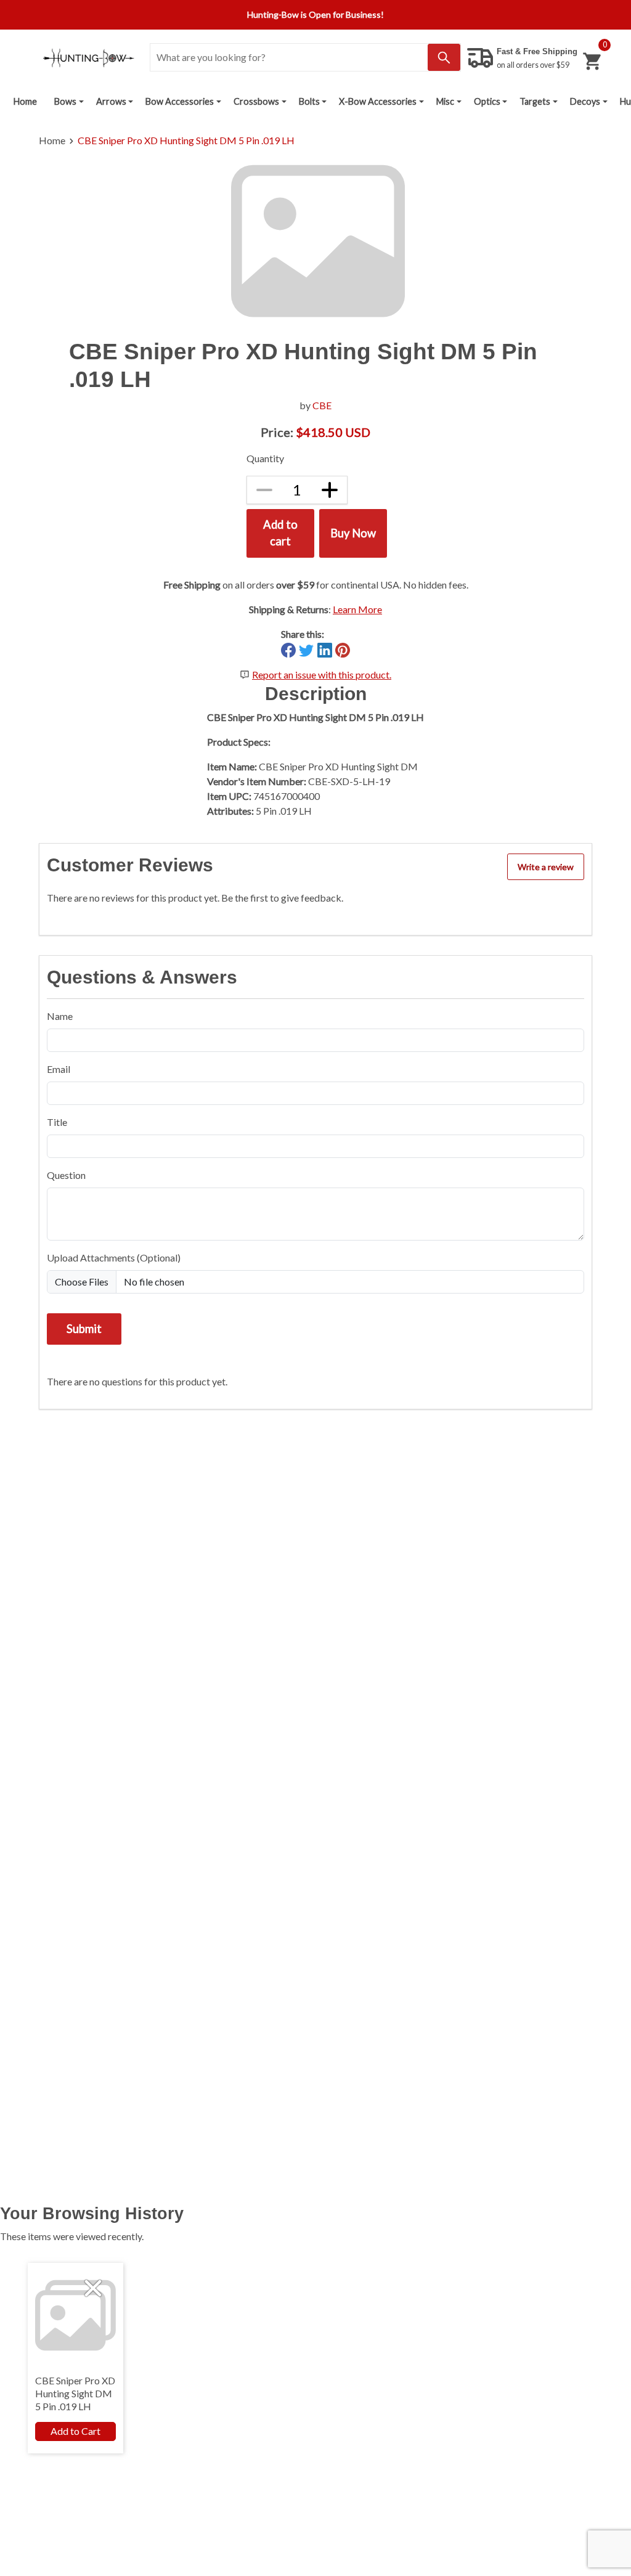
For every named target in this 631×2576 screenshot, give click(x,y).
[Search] (444, 57)
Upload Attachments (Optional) (114, 1257)
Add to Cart (75, 2431)
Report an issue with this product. (322, 675)
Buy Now (353, 533)
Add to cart (280, 533)
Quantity (265, 458)
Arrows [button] (111, 101)
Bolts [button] (309, 101)
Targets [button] (535, 101)
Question (66, 1175)
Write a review (546, 867)
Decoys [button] (585, 101)
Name (60, 1016)
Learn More (357, 609)
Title (57, 1122)
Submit (84, 1329)
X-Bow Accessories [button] (378, 101)
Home (25, 101)
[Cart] (592, 61)
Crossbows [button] (256, 101)
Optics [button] (487, 101)
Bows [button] (65, 101)
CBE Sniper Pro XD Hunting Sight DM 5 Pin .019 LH (186, 140)
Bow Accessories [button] (180, 101)
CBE (322, 405)
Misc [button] (445, 101)
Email (59, 1069)
